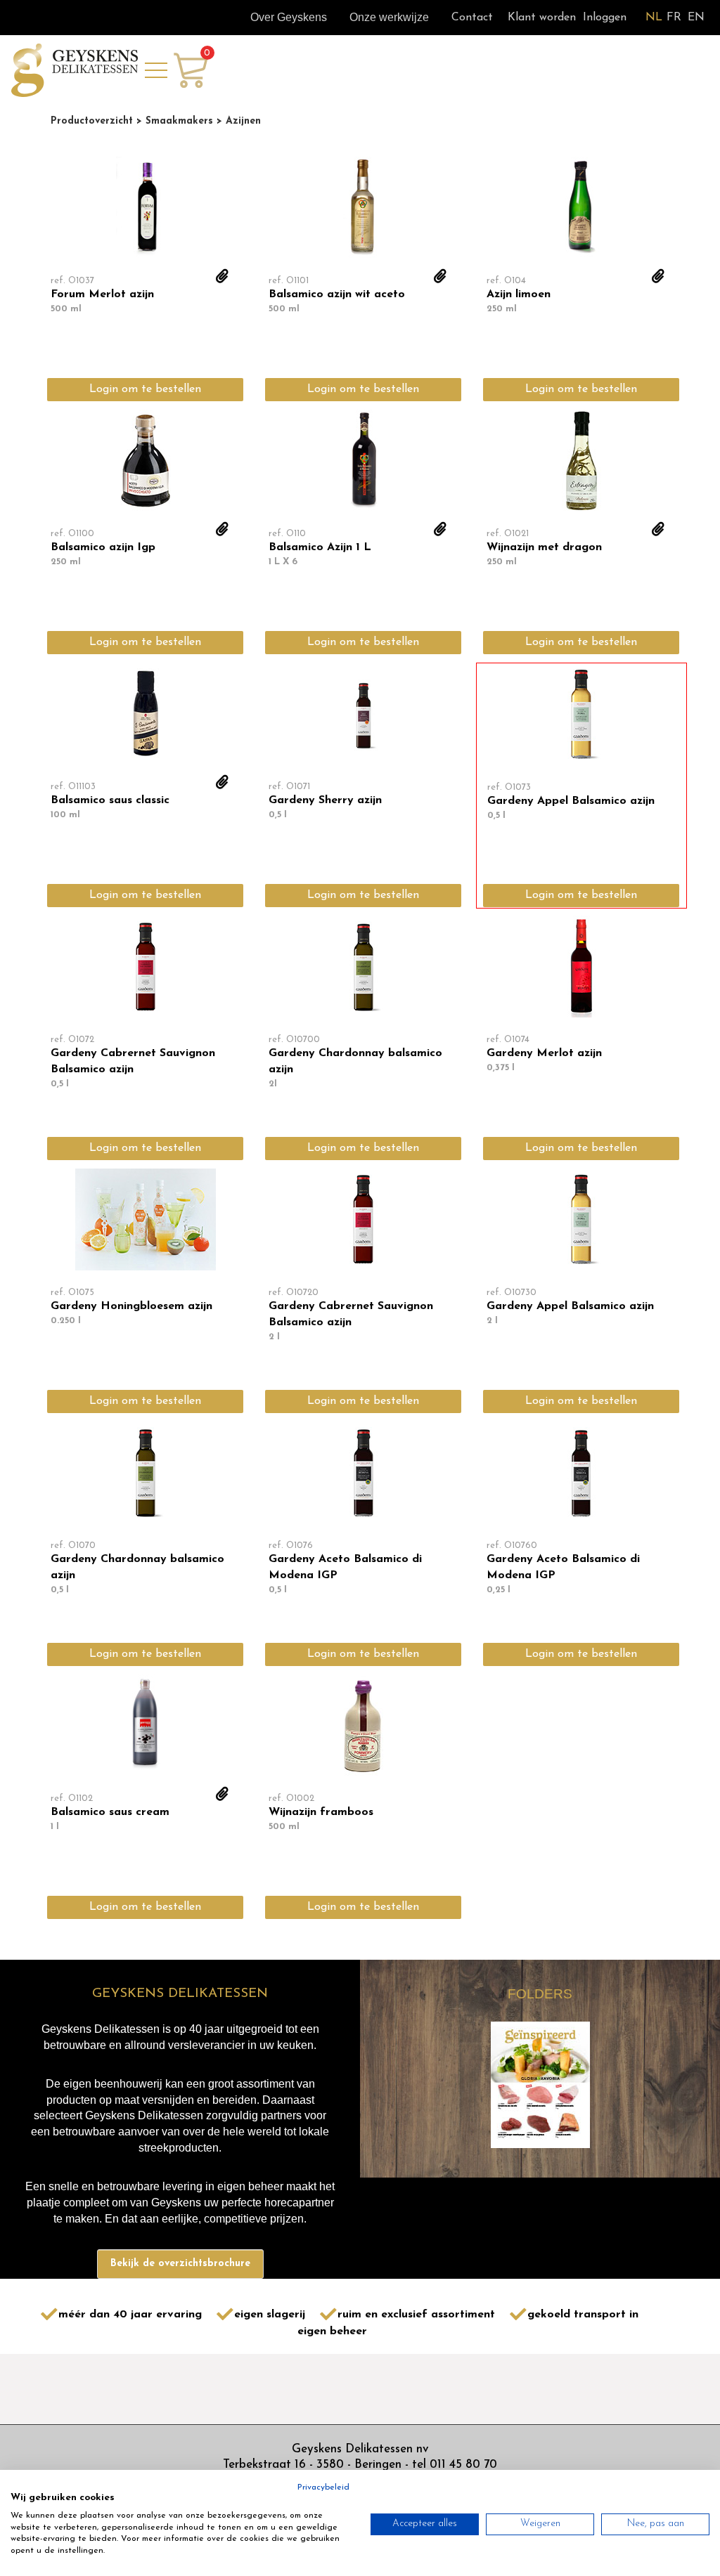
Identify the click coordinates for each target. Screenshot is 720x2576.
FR (674, 18)
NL (654, 18)
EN (696, 18)
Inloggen (605, 18)
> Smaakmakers (173, 121)
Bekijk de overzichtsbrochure (180, 2264)
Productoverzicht (92, 121)
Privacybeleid (323, 2487)
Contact (472, 18)
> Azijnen (237, 121)
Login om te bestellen (145, 389)
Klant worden (542, 18)
